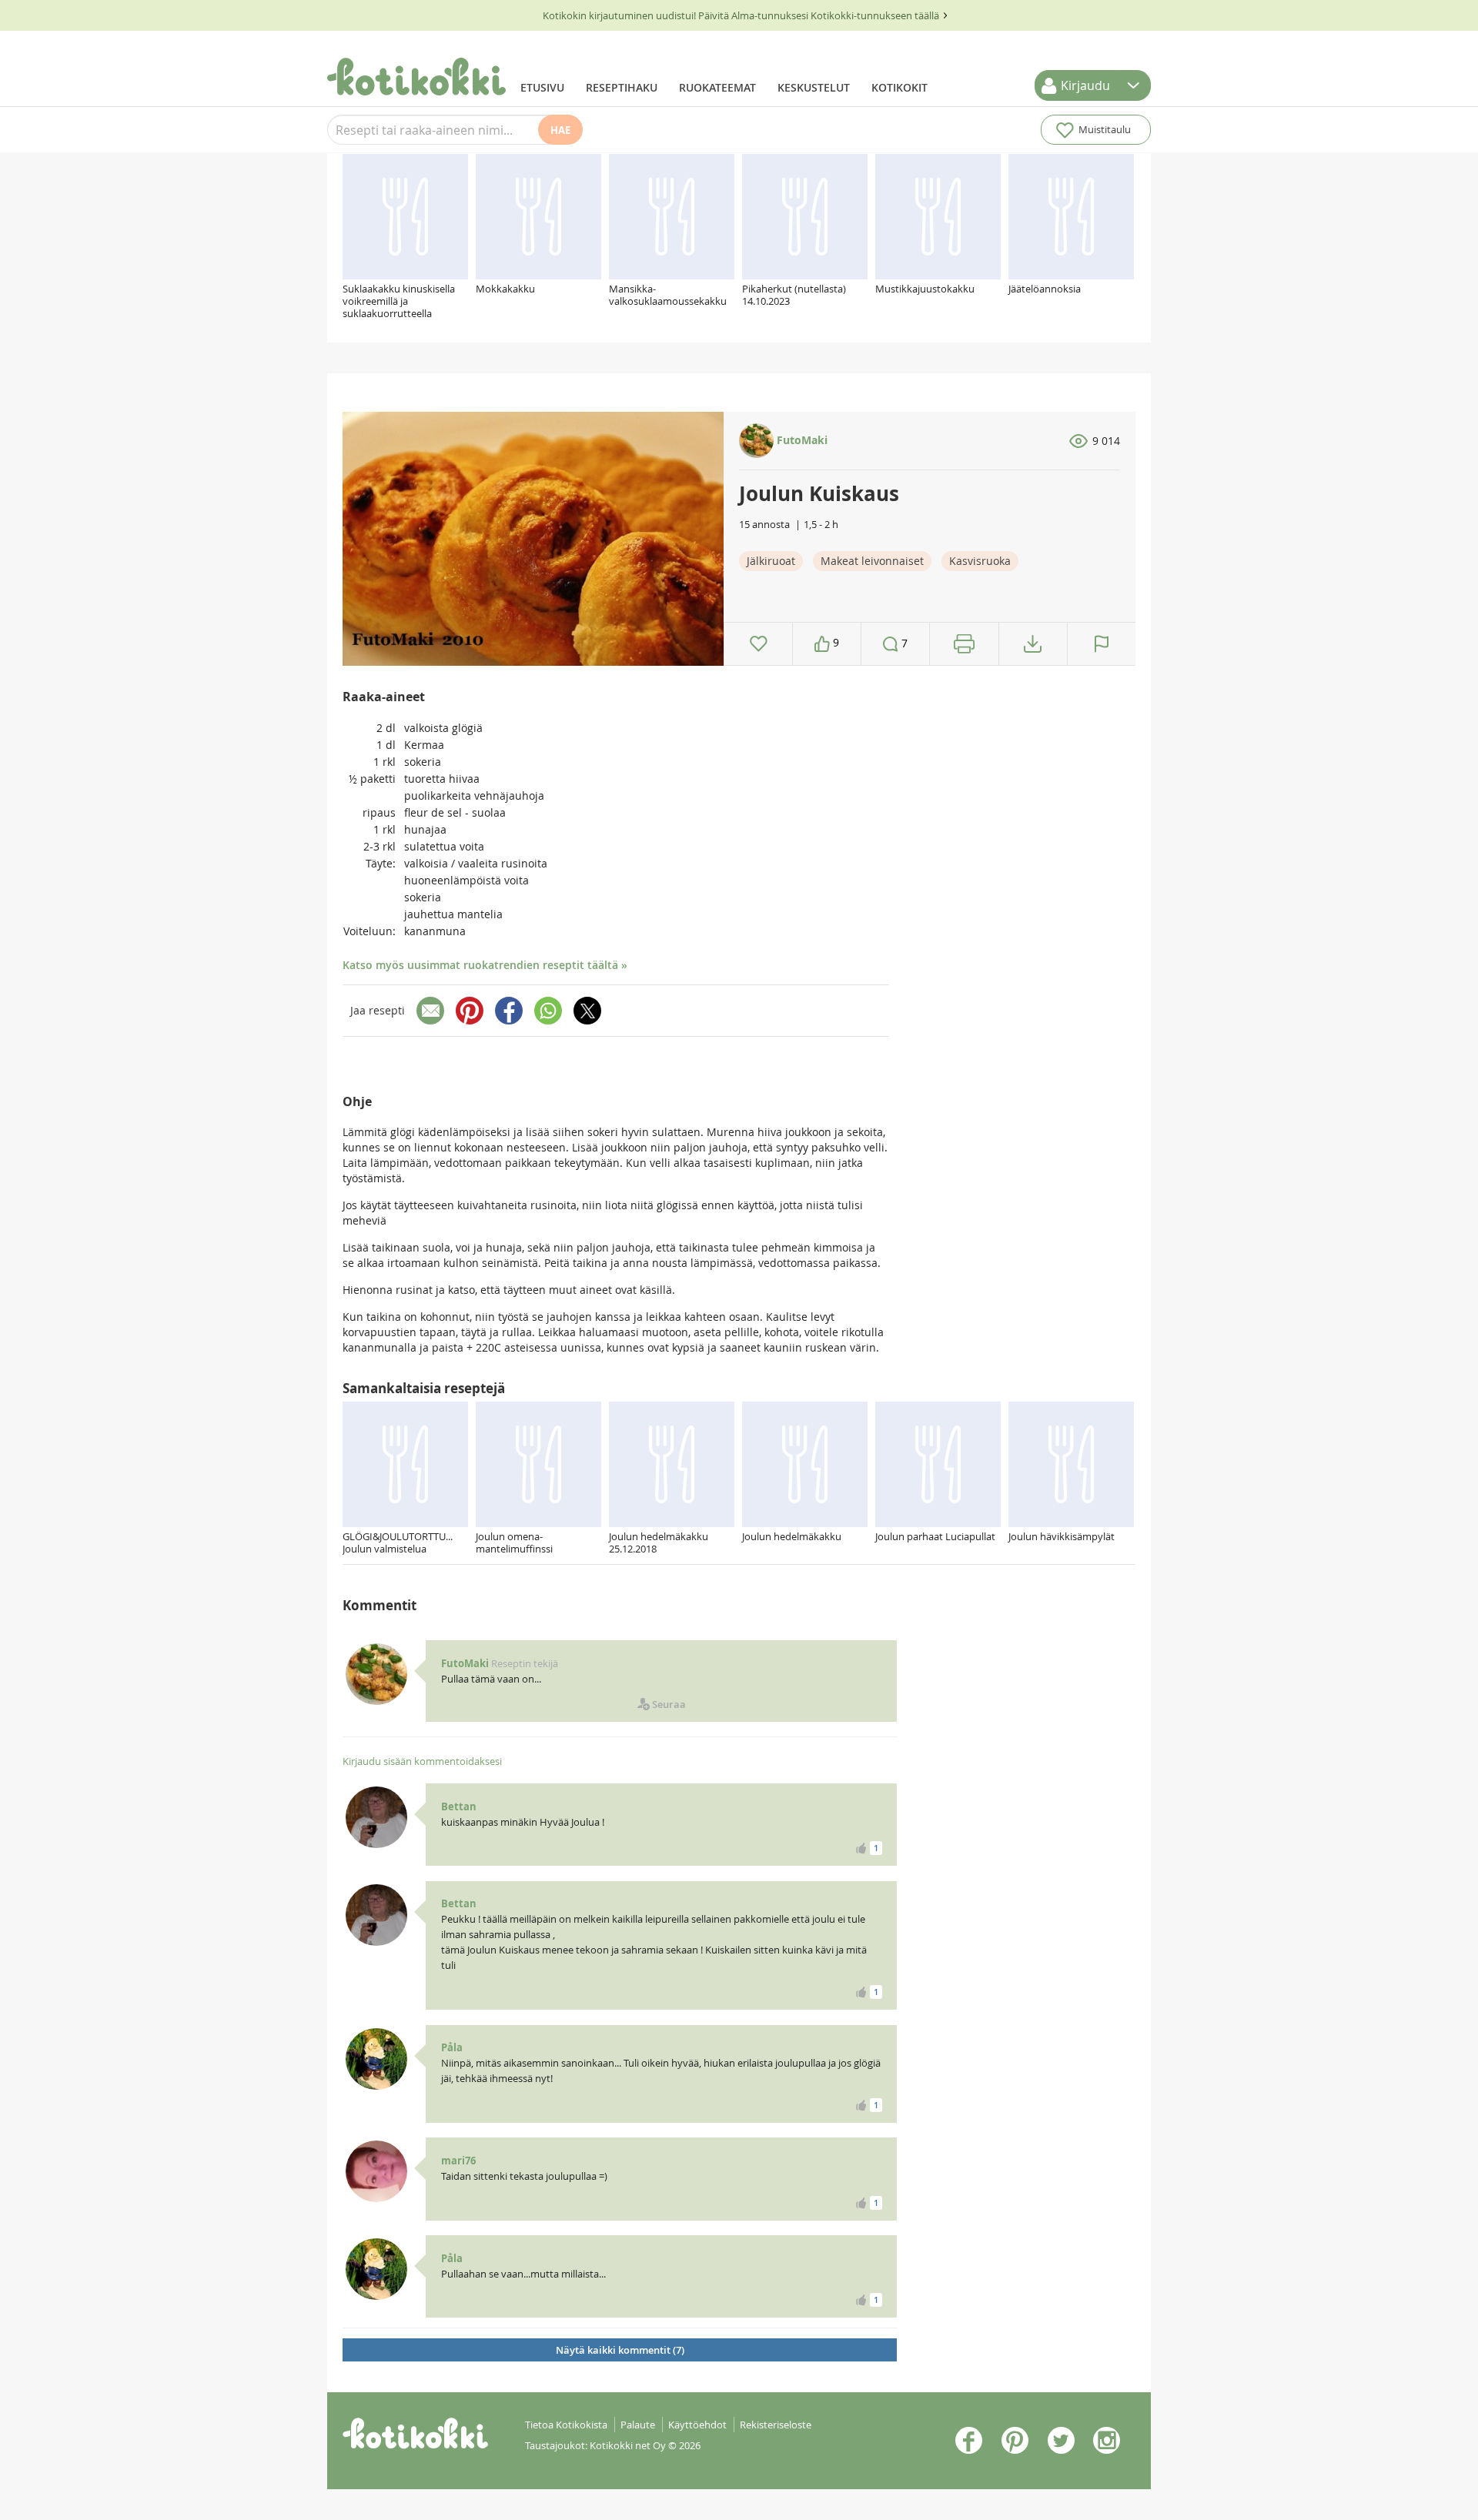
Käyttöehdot (697, 2425)
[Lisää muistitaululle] (759, 644)
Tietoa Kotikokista (566, 2425)
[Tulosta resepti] (964, 644)
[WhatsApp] (548, 1011)
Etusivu (542, 87)
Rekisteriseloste (776, 2425)
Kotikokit (900, 87)
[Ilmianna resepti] (1102, 644)
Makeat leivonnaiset (872, 561)
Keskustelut (814, 87)
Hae (560, 130)
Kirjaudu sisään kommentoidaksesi (422, 1761)
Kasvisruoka (980, 561)
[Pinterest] (470, 1011)
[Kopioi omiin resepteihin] (1033, 644)
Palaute (638, 2425)
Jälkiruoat (771, 561)
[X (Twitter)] (587, 1011)
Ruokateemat (717, 87)
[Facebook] (509, 1011)
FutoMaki (801, 440)
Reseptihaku (622, 87)
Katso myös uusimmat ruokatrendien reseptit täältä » (485, 965)
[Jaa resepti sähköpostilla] (430, 1011)
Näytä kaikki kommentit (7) (620, 2350)
